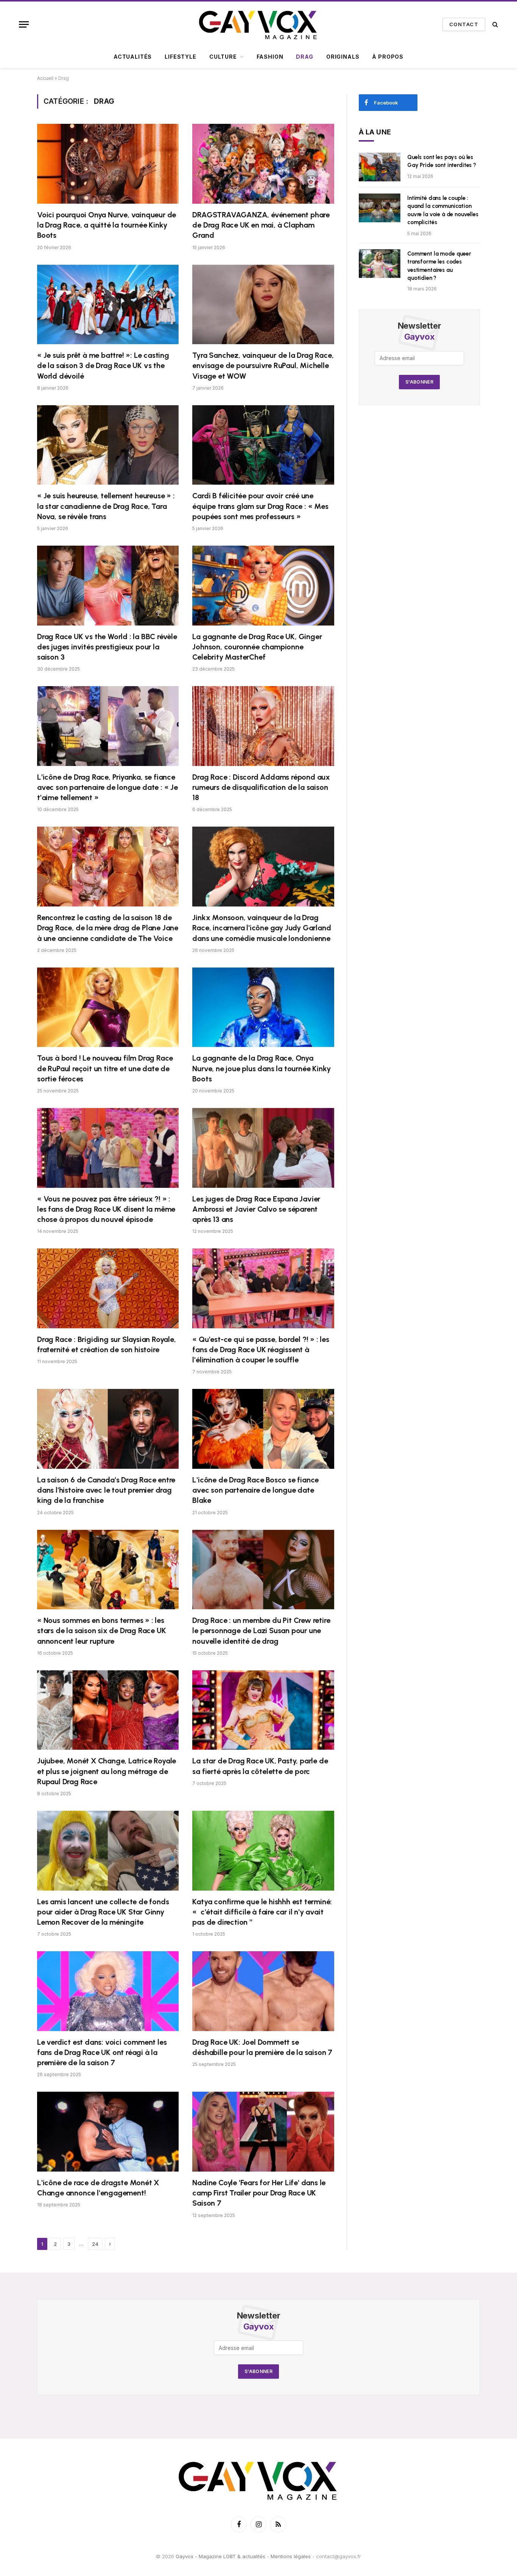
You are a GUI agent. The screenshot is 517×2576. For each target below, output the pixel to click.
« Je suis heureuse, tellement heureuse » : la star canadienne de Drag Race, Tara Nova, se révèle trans (106, 506)
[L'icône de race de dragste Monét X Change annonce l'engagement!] (108, 2132)
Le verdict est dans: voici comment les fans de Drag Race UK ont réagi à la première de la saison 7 (102, 2052)
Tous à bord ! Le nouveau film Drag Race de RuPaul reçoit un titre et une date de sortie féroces (105, 1068)
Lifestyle (181, 57)
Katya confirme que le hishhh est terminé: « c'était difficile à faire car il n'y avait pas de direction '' (262, 1912)
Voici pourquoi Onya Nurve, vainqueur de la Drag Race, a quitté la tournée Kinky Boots (107, 225)
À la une (375, 132)
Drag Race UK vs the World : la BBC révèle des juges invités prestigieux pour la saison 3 (107, 647)
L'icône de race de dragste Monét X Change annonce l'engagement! (98, 2188)
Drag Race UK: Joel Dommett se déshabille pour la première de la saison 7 (262, 2047)
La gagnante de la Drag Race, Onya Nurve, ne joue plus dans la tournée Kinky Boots (262, 1068)
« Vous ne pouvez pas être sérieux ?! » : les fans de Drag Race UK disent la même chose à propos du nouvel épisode (106, 1209)
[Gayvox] (258, 24)
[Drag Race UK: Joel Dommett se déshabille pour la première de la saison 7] (263, 1991)
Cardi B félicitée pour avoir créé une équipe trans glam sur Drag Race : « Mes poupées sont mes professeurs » (260, 506)
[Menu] (24, 24)
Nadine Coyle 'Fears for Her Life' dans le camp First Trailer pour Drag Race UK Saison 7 (259, 2193)
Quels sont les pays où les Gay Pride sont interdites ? (442, 161)
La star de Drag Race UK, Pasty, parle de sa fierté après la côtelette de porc (260, 1766)
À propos (388, 57)
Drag (304, 57)
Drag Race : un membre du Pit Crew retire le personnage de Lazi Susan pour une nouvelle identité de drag (261, 1630)
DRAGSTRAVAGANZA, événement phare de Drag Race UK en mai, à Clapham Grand (261, 225)
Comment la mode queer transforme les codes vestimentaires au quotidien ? (439, 266)
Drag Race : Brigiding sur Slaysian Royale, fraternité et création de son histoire (107, 1344)
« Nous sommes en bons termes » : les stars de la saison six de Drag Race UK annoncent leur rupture (101, 1630)
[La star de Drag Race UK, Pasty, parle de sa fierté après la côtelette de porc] (263, 1710)
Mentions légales (291, 2556)
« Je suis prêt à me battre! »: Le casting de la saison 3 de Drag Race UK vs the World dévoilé (103, 365)
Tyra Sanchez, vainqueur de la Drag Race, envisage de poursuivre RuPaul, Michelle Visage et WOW (263, 365)
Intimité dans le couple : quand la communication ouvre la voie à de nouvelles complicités (443, 210)
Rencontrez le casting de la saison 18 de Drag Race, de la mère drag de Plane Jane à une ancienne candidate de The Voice (108, 928)
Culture (223, 57)
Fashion (270, 57)
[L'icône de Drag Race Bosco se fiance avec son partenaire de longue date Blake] (263, 1429)
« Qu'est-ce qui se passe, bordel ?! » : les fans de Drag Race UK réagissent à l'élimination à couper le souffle (261, 1350)
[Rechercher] (494, 24)
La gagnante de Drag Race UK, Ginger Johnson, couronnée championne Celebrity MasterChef (257, 647)
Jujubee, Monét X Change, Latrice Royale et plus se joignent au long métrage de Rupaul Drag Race (107, 1771)
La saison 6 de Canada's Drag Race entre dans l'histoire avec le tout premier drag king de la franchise (106, 1490)
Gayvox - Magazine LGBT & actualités (220, 2556)
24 (95, 2244)
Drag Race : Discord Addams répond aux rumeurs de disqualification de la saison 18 (261, 787)
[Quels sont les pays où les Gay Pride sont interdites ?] (380, 167)
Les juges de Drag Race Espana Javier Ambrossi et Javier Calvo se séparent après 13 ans (256, 1209)
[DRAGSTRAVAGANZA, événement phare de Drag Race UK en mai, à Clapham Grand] (263, 164)
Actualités (133, 57)
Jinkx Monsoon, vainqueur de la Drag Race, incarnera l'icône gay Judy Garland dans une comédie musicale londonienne (262, 928)
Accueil (45, 78)
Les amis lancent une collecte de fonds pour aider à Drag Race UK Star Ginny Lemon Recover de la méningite (103, 1912)
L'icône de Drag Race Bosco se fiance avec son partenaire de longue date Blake (255, 1490)
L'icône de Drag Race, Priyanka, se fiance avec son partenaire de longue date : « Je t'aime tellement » (107, 787)
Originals (343, 57)
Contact (464, 24)
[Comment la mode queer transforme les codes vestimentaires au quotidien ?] (380, 264)
